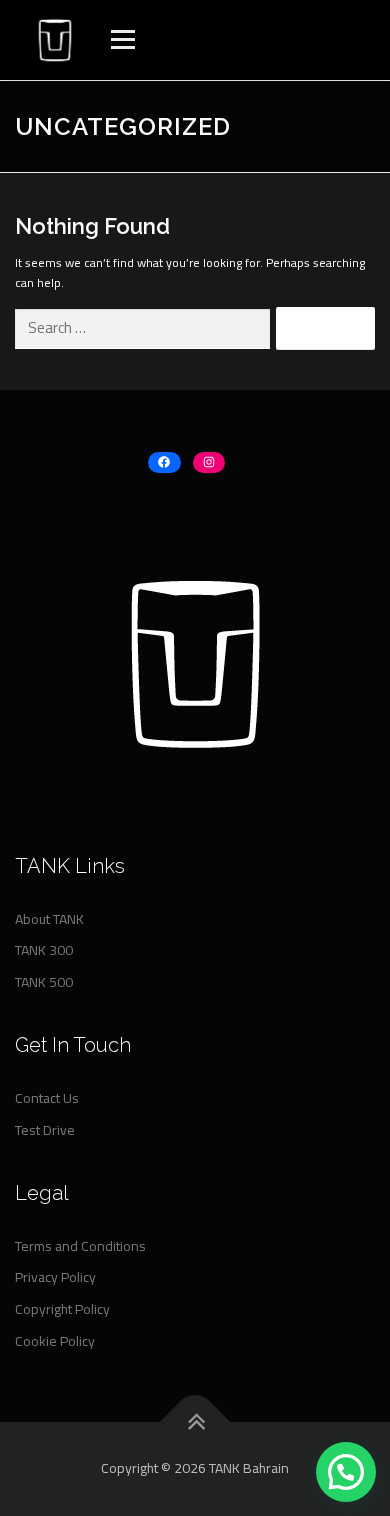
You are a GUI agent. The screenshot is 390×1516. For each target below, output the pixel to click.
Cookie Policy (55, 1341)
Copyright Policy (62, 1309)
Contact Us (47, 1098)
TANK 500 (44, 982)
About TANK (49, 919)
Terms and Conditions (80, 1246)
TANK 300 (44, 950)
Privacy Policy (55, 1277)
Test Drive (45, 1130)
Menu (120, 39)
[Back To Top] (195, 1422)
